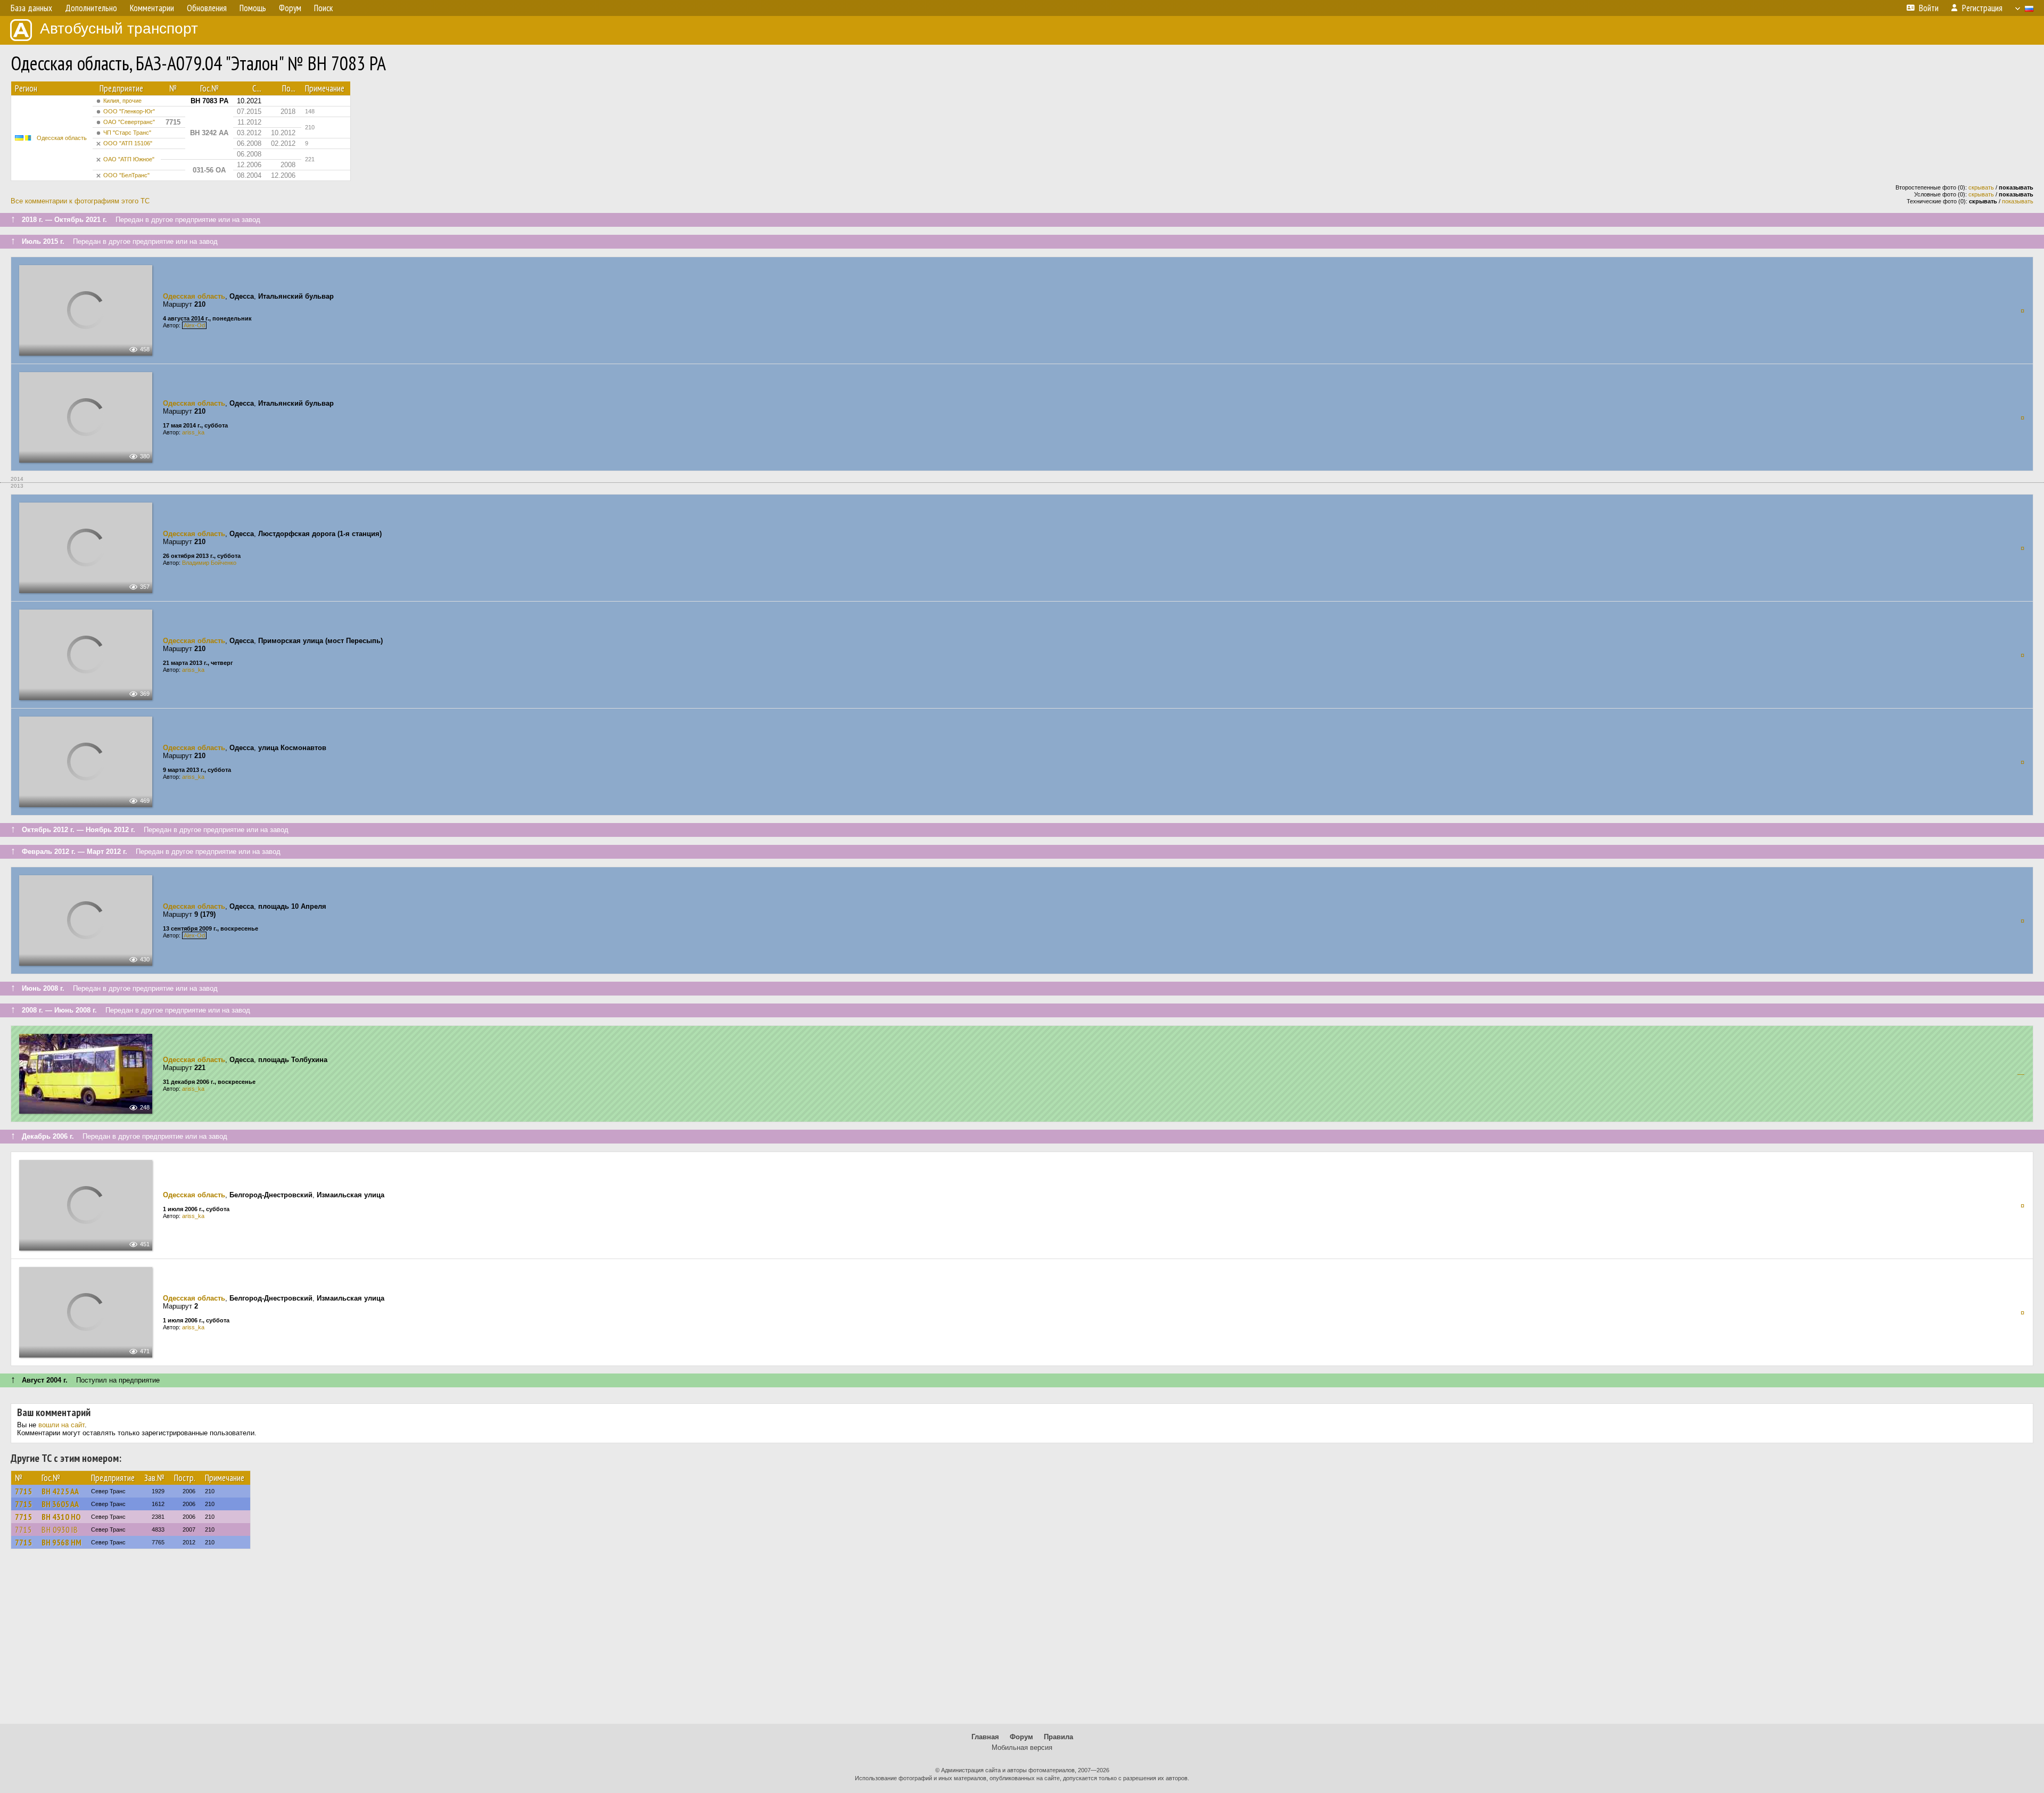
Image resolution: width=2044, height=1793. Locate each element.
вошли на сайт (61, 1425)
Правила (1058, 1737)
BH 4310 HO (61, 1517)
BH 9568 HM (61, 1542)
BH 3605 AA (60, 1504)
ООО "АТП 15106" (128, 143)
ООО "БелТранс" (126, 175)
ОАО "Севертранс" (129, 122)
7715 (23, 1491)
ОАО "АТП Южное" (129, 159)
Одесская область (62, 138)
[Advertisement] (1022, 1641)
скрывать (1981, 187)
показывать (2018, 201)
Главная (985, 1737)
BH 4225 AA (60, 1491)
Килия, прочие (122, 101)
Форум (1021, 1737)
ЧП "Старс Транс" (127, 133)
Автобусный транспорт (119, 28)
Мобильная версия (1022, 1747)
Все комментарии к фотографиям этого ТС (80, 201)
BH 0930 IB (60, 1529)
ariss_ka (193, 432)
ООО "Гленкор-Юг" (129, 111)
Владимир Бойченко (209, 563)
